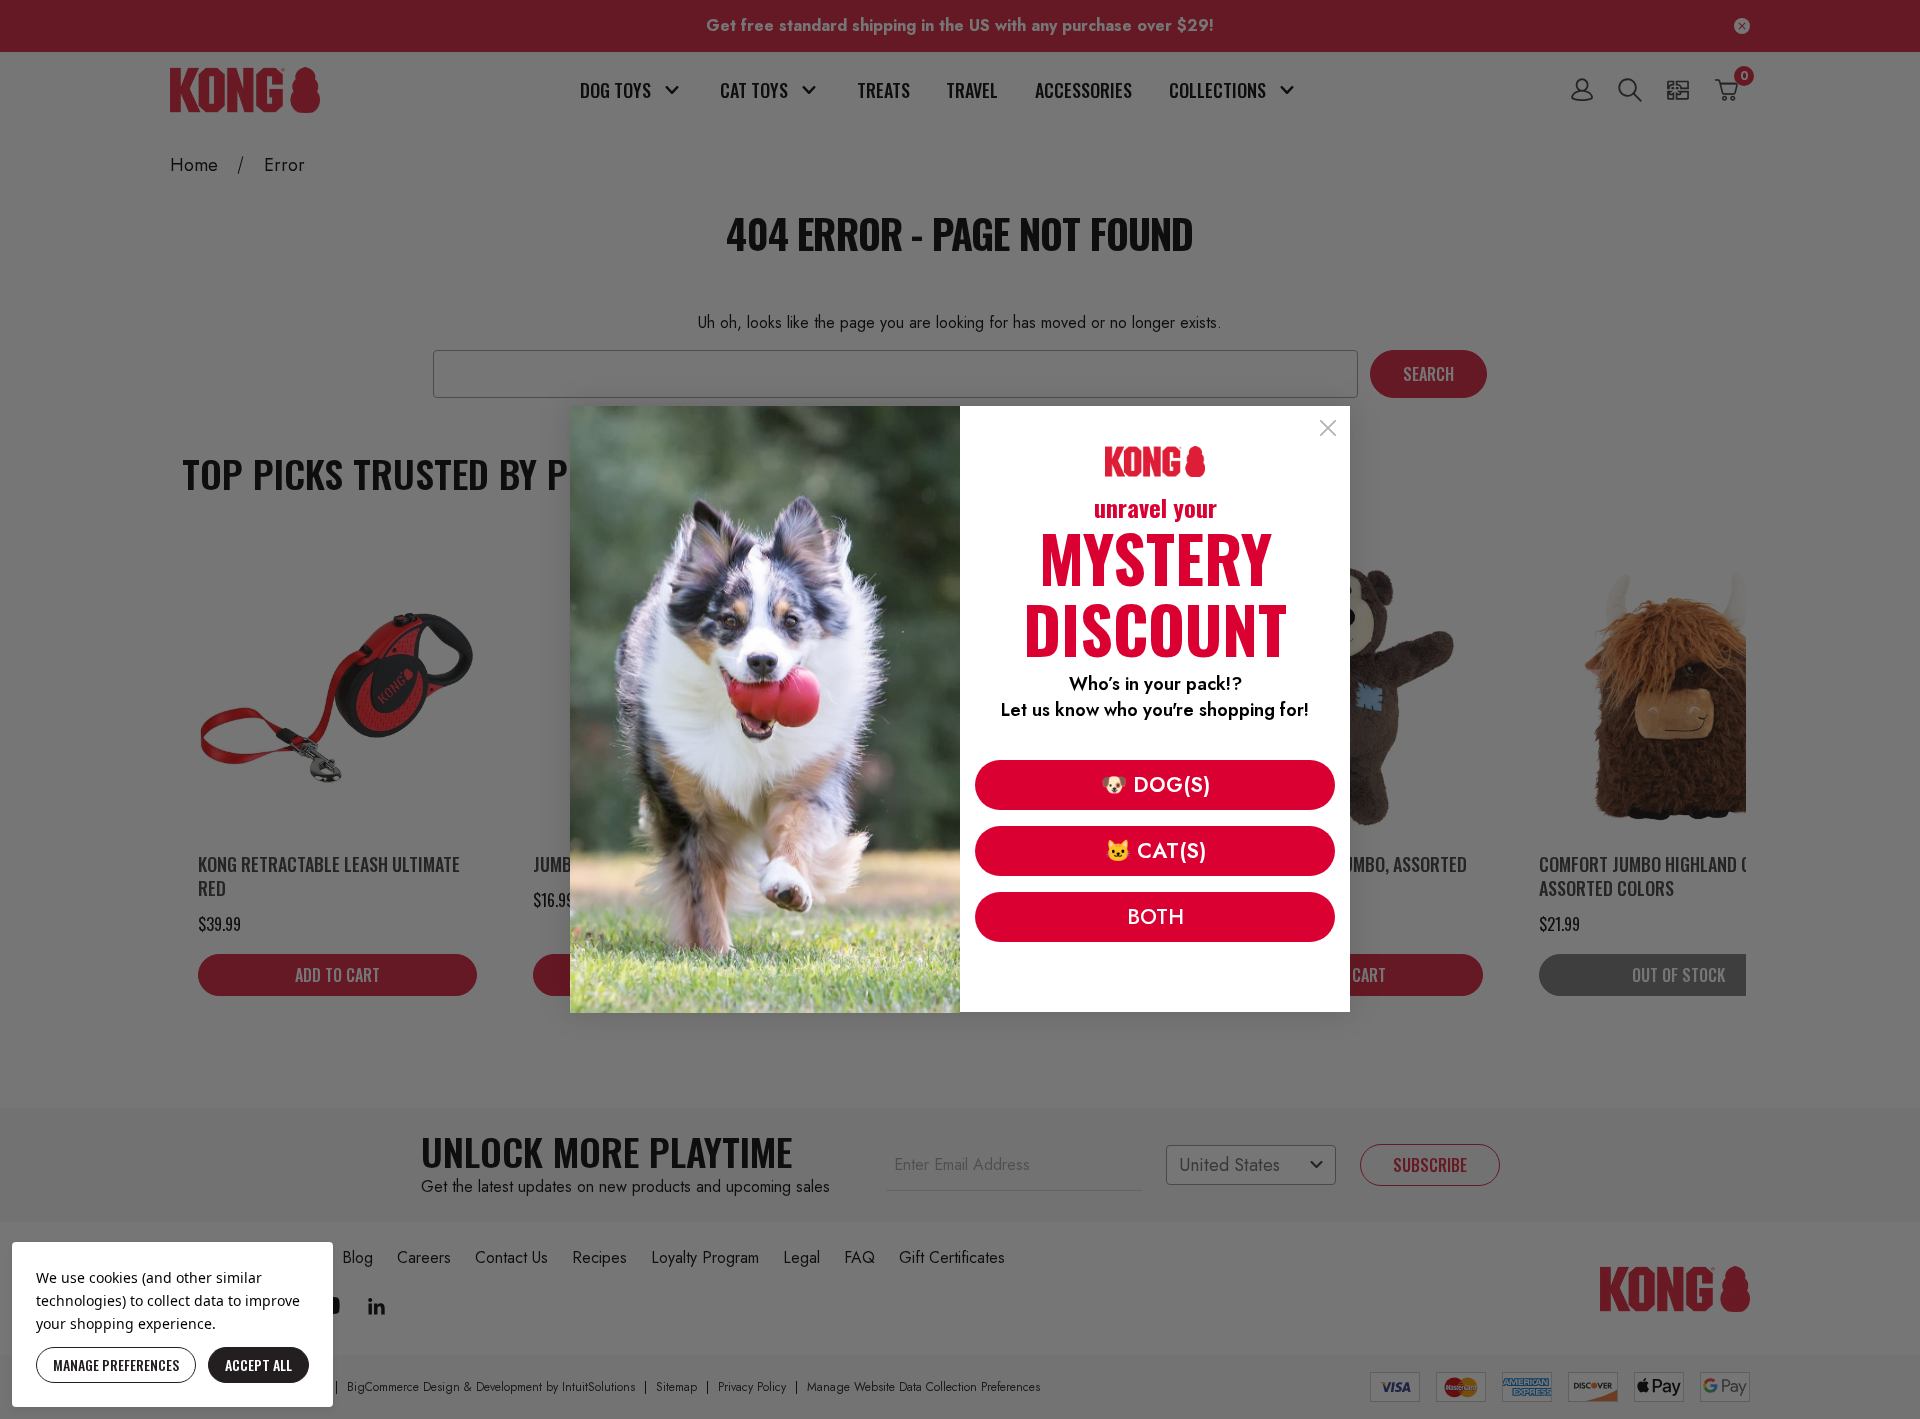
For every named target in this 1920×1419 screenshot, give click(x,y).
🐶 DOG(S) (1155, 785)
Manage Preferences (116, 1364)
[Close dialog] (1328, 428)
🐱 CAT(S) (1155, 851)
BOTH (1155, 917)
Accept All (258, 1364)
